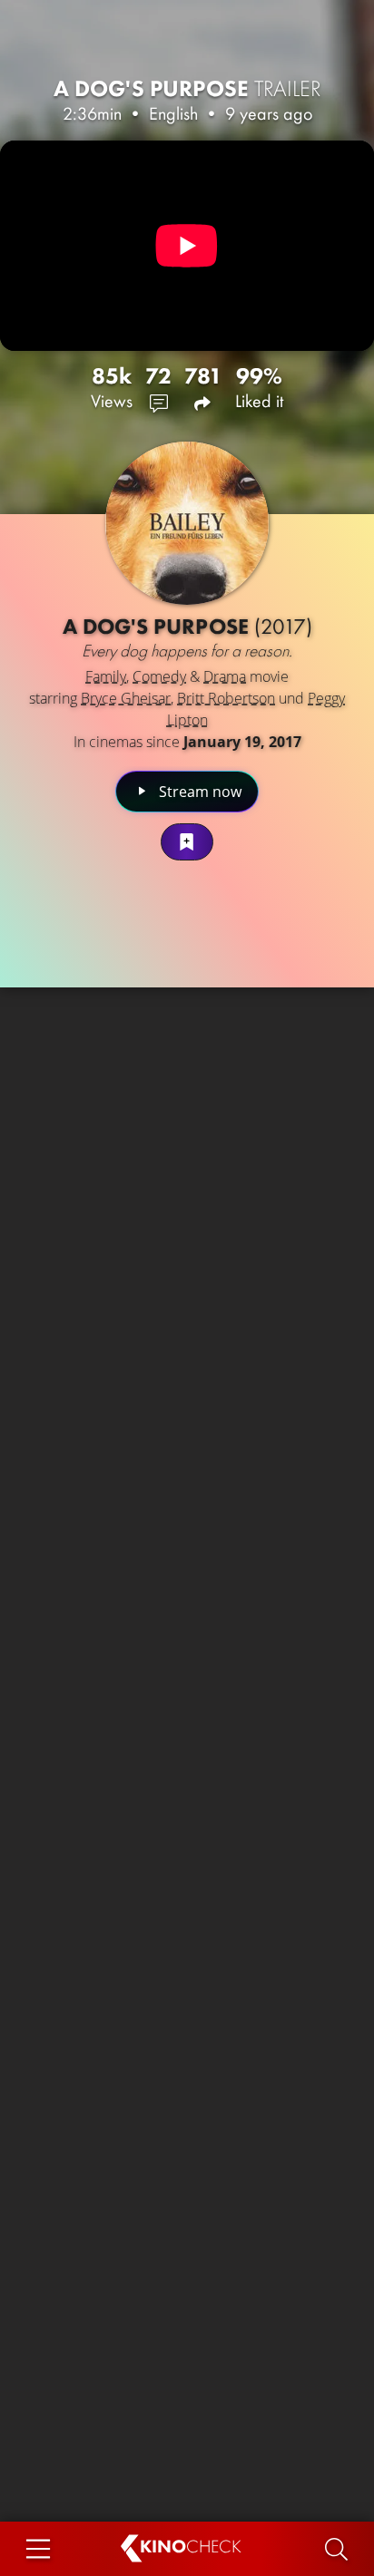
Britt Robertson (226, 698)
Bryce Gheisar (126, 698)
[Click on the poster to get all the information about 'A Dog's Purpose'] (187, 523)
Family (106, 676)
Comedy (159, 676)
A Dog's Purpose (187, 88)
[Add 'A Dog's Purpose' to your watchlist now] (187, 842)
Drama (225, 676)
